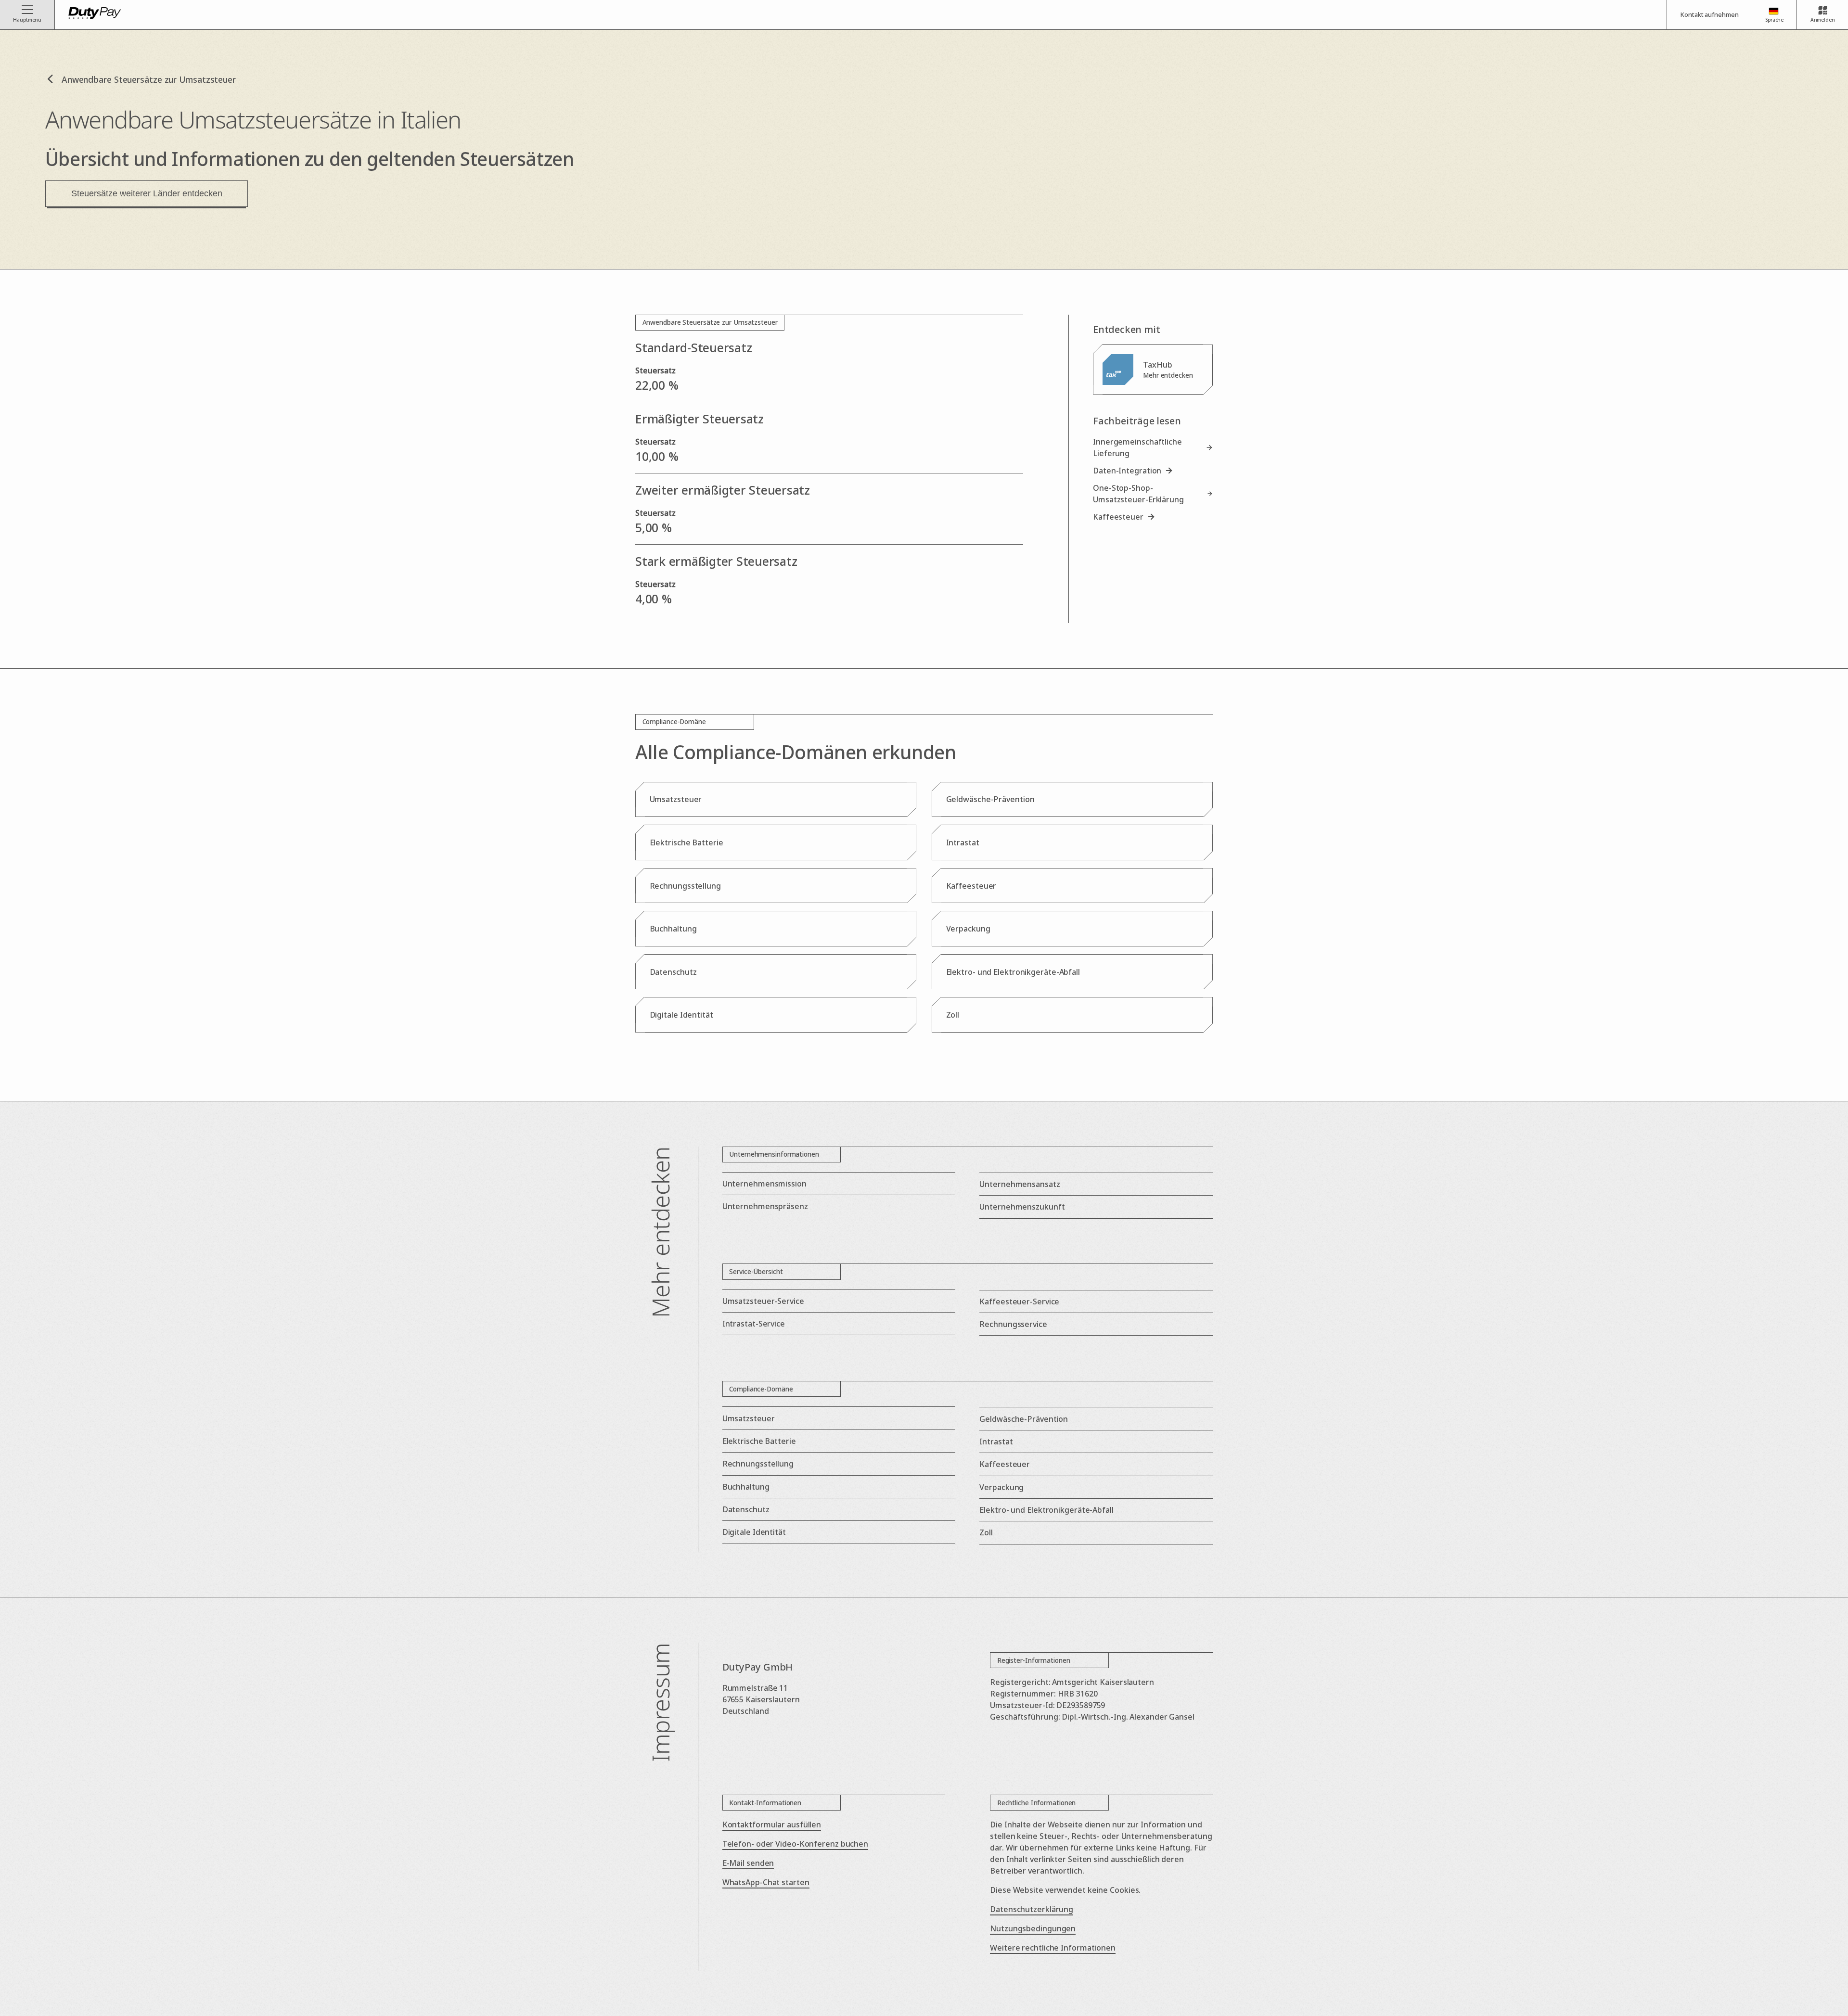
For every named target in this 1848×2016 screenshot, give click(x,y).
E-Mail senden (748, 1863)
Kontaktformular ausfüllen (772, 1825)
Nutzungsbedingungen (1033, 1928)
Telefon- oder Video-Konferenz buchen (795, 1844)
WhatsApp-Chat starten (766, 1882)
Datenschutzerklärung (1032, 1909)
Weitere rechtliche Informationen (1053, 1948)
